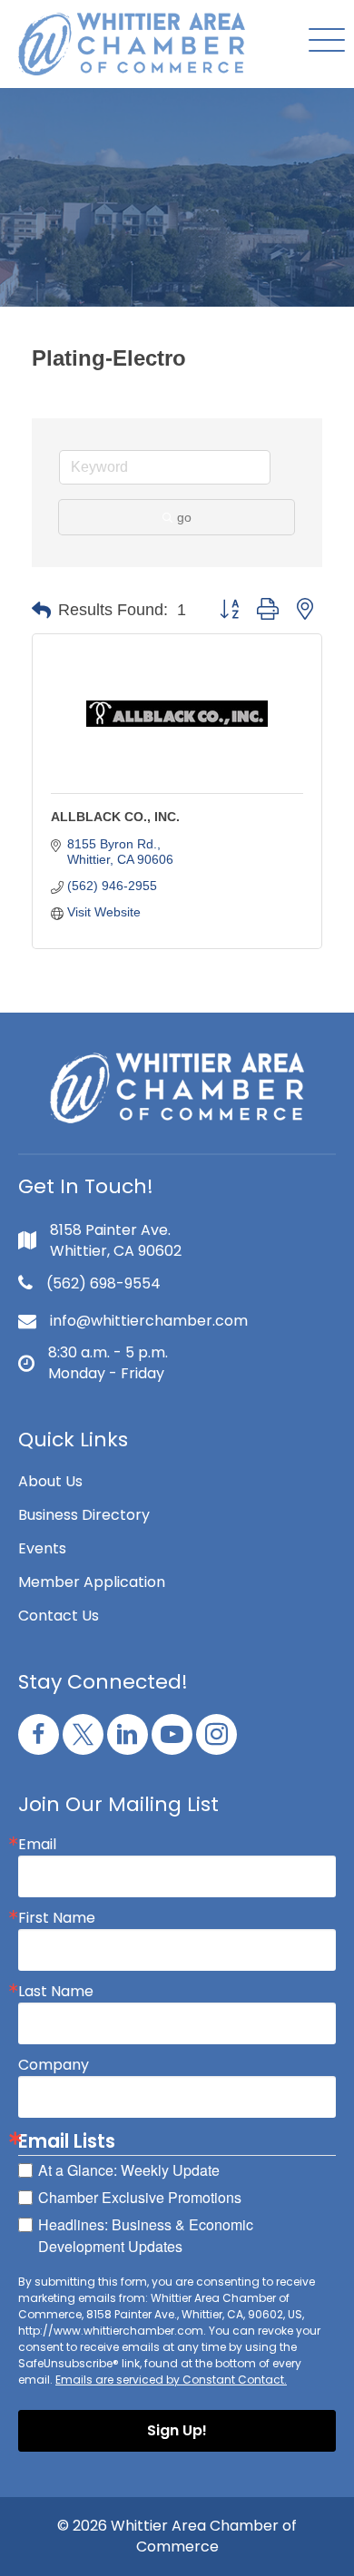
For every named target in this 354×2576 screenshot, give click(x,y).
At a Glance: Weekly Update (129, 2170)
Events (42, 1548)
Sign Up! (177, 2430)
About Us (50, 1481)
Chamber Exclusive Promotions (140, 2197)
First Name (57, 1918)
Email (37, 1845)
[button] (322, 41)
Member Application (92, 1582)
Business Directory (84, 1515)
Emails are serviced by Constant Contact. (171, 2380)
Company (54, 2065)
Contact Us (59, 1616)
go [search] (184, 517)
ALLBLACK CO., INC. (115, 817)
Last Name (56, 1992)
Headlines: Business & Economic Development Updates (146, 2235)
